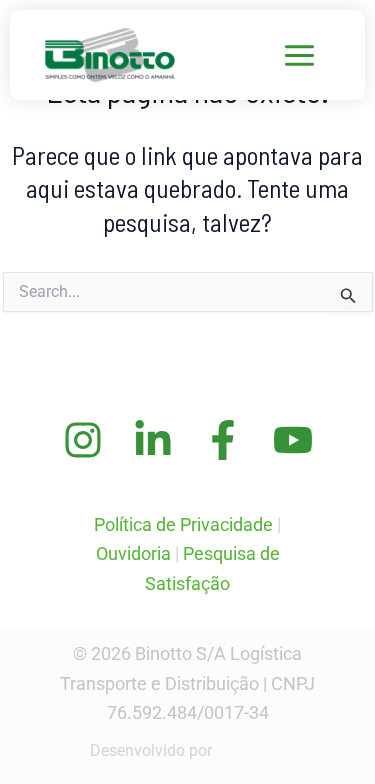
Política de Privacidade (183, 524)
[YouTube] (293, 440)
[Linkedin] (153, 440)
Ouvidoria (133, 553)
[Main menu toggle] (300, 55)
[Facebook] (223, 440)
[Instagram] (83, 440)
